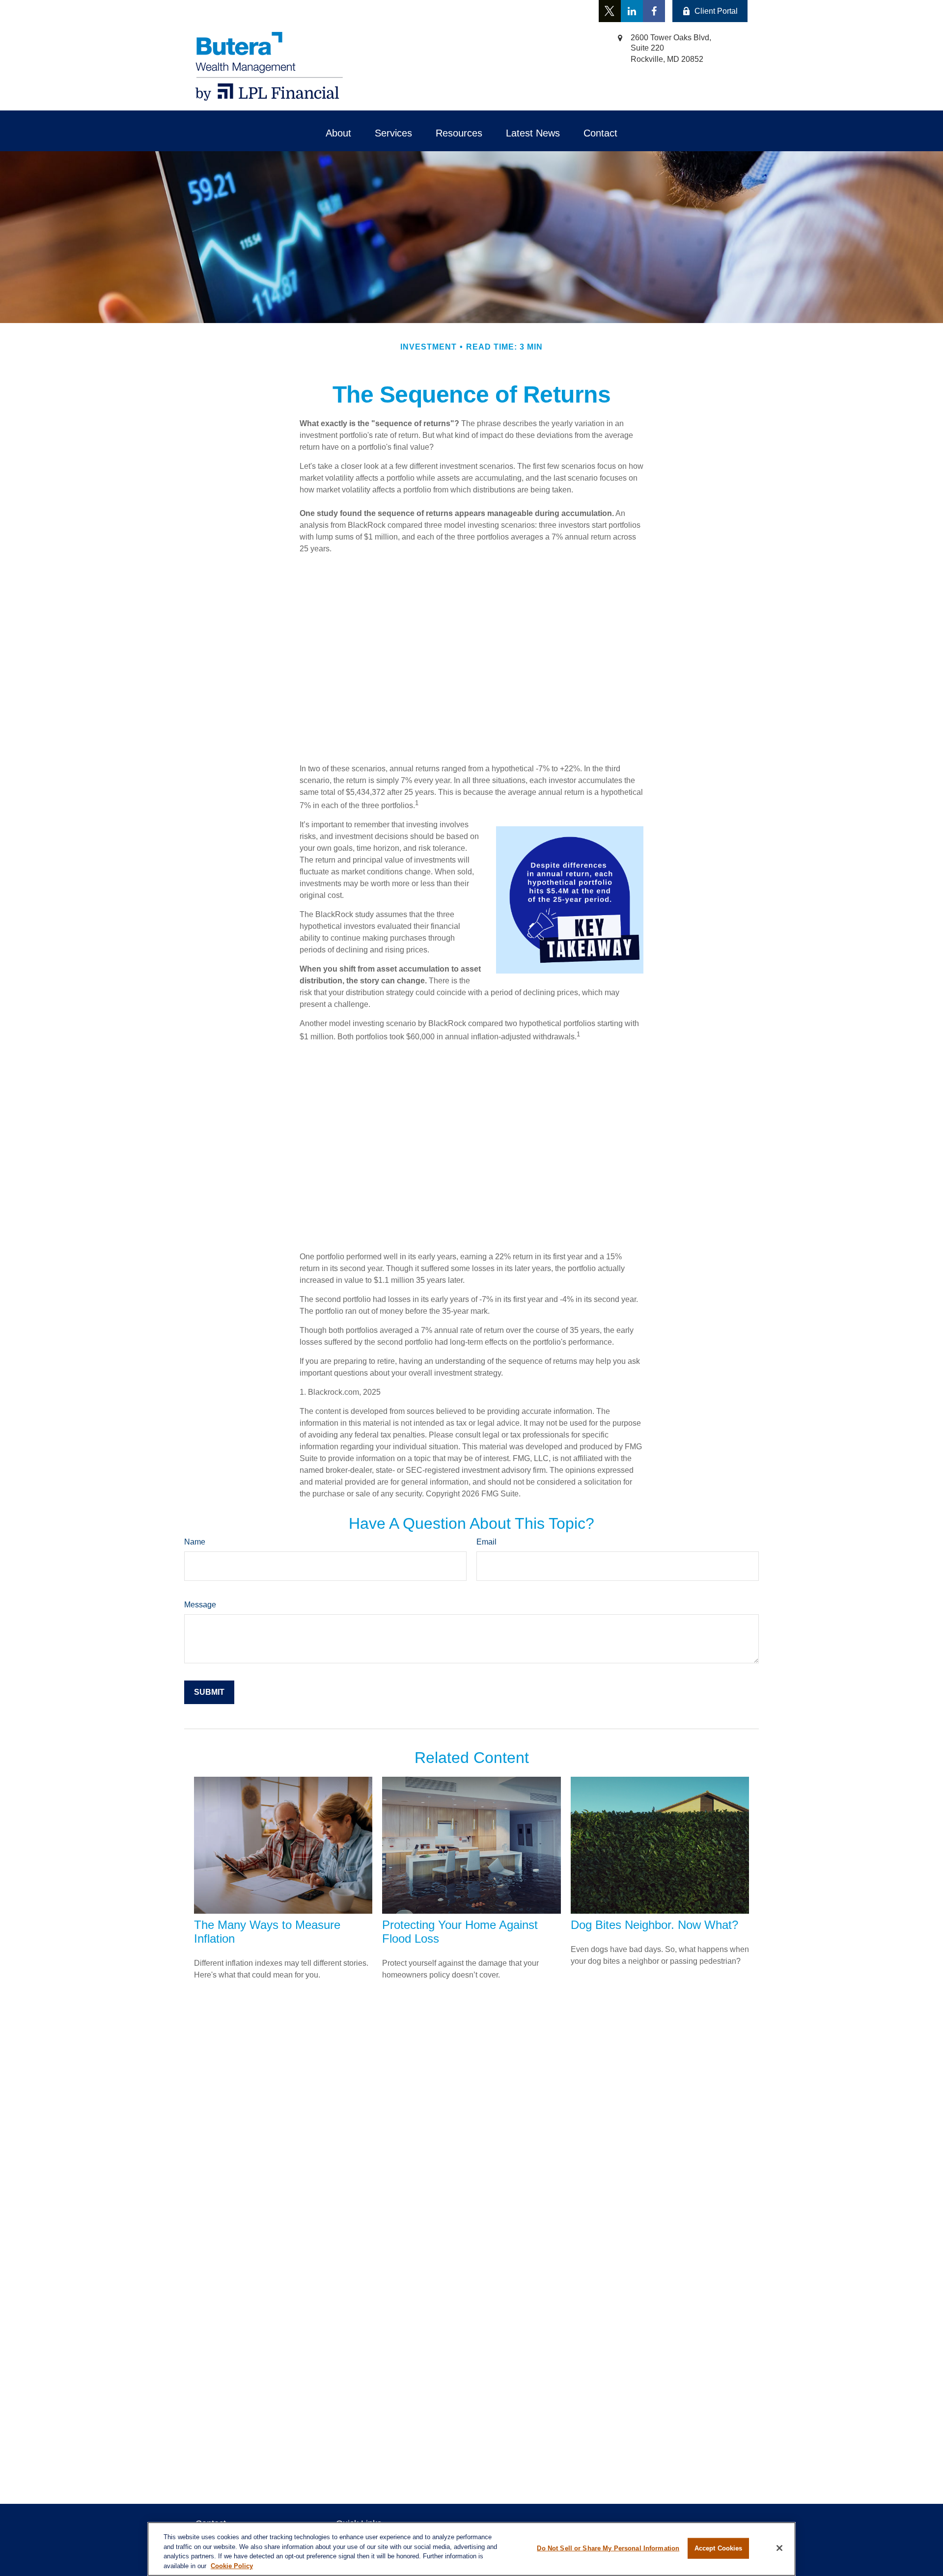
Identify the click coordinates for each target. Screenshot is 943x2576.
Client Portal (716, 11)
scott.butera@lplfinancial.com (347, 11)
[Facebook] (654, 11)
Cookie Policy (232, 2565)
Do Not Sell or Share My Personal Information (608, 2548)
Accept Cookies (719, 2548)
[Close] (779, 2548)
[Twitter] (610, 11)
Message (200, 1605)
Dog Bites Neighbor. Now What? (654, 1925)
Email (486, 1542)
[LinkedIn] (632, 11)
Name (195, 1542)
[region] (471, 2549)
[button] (338, 133)
